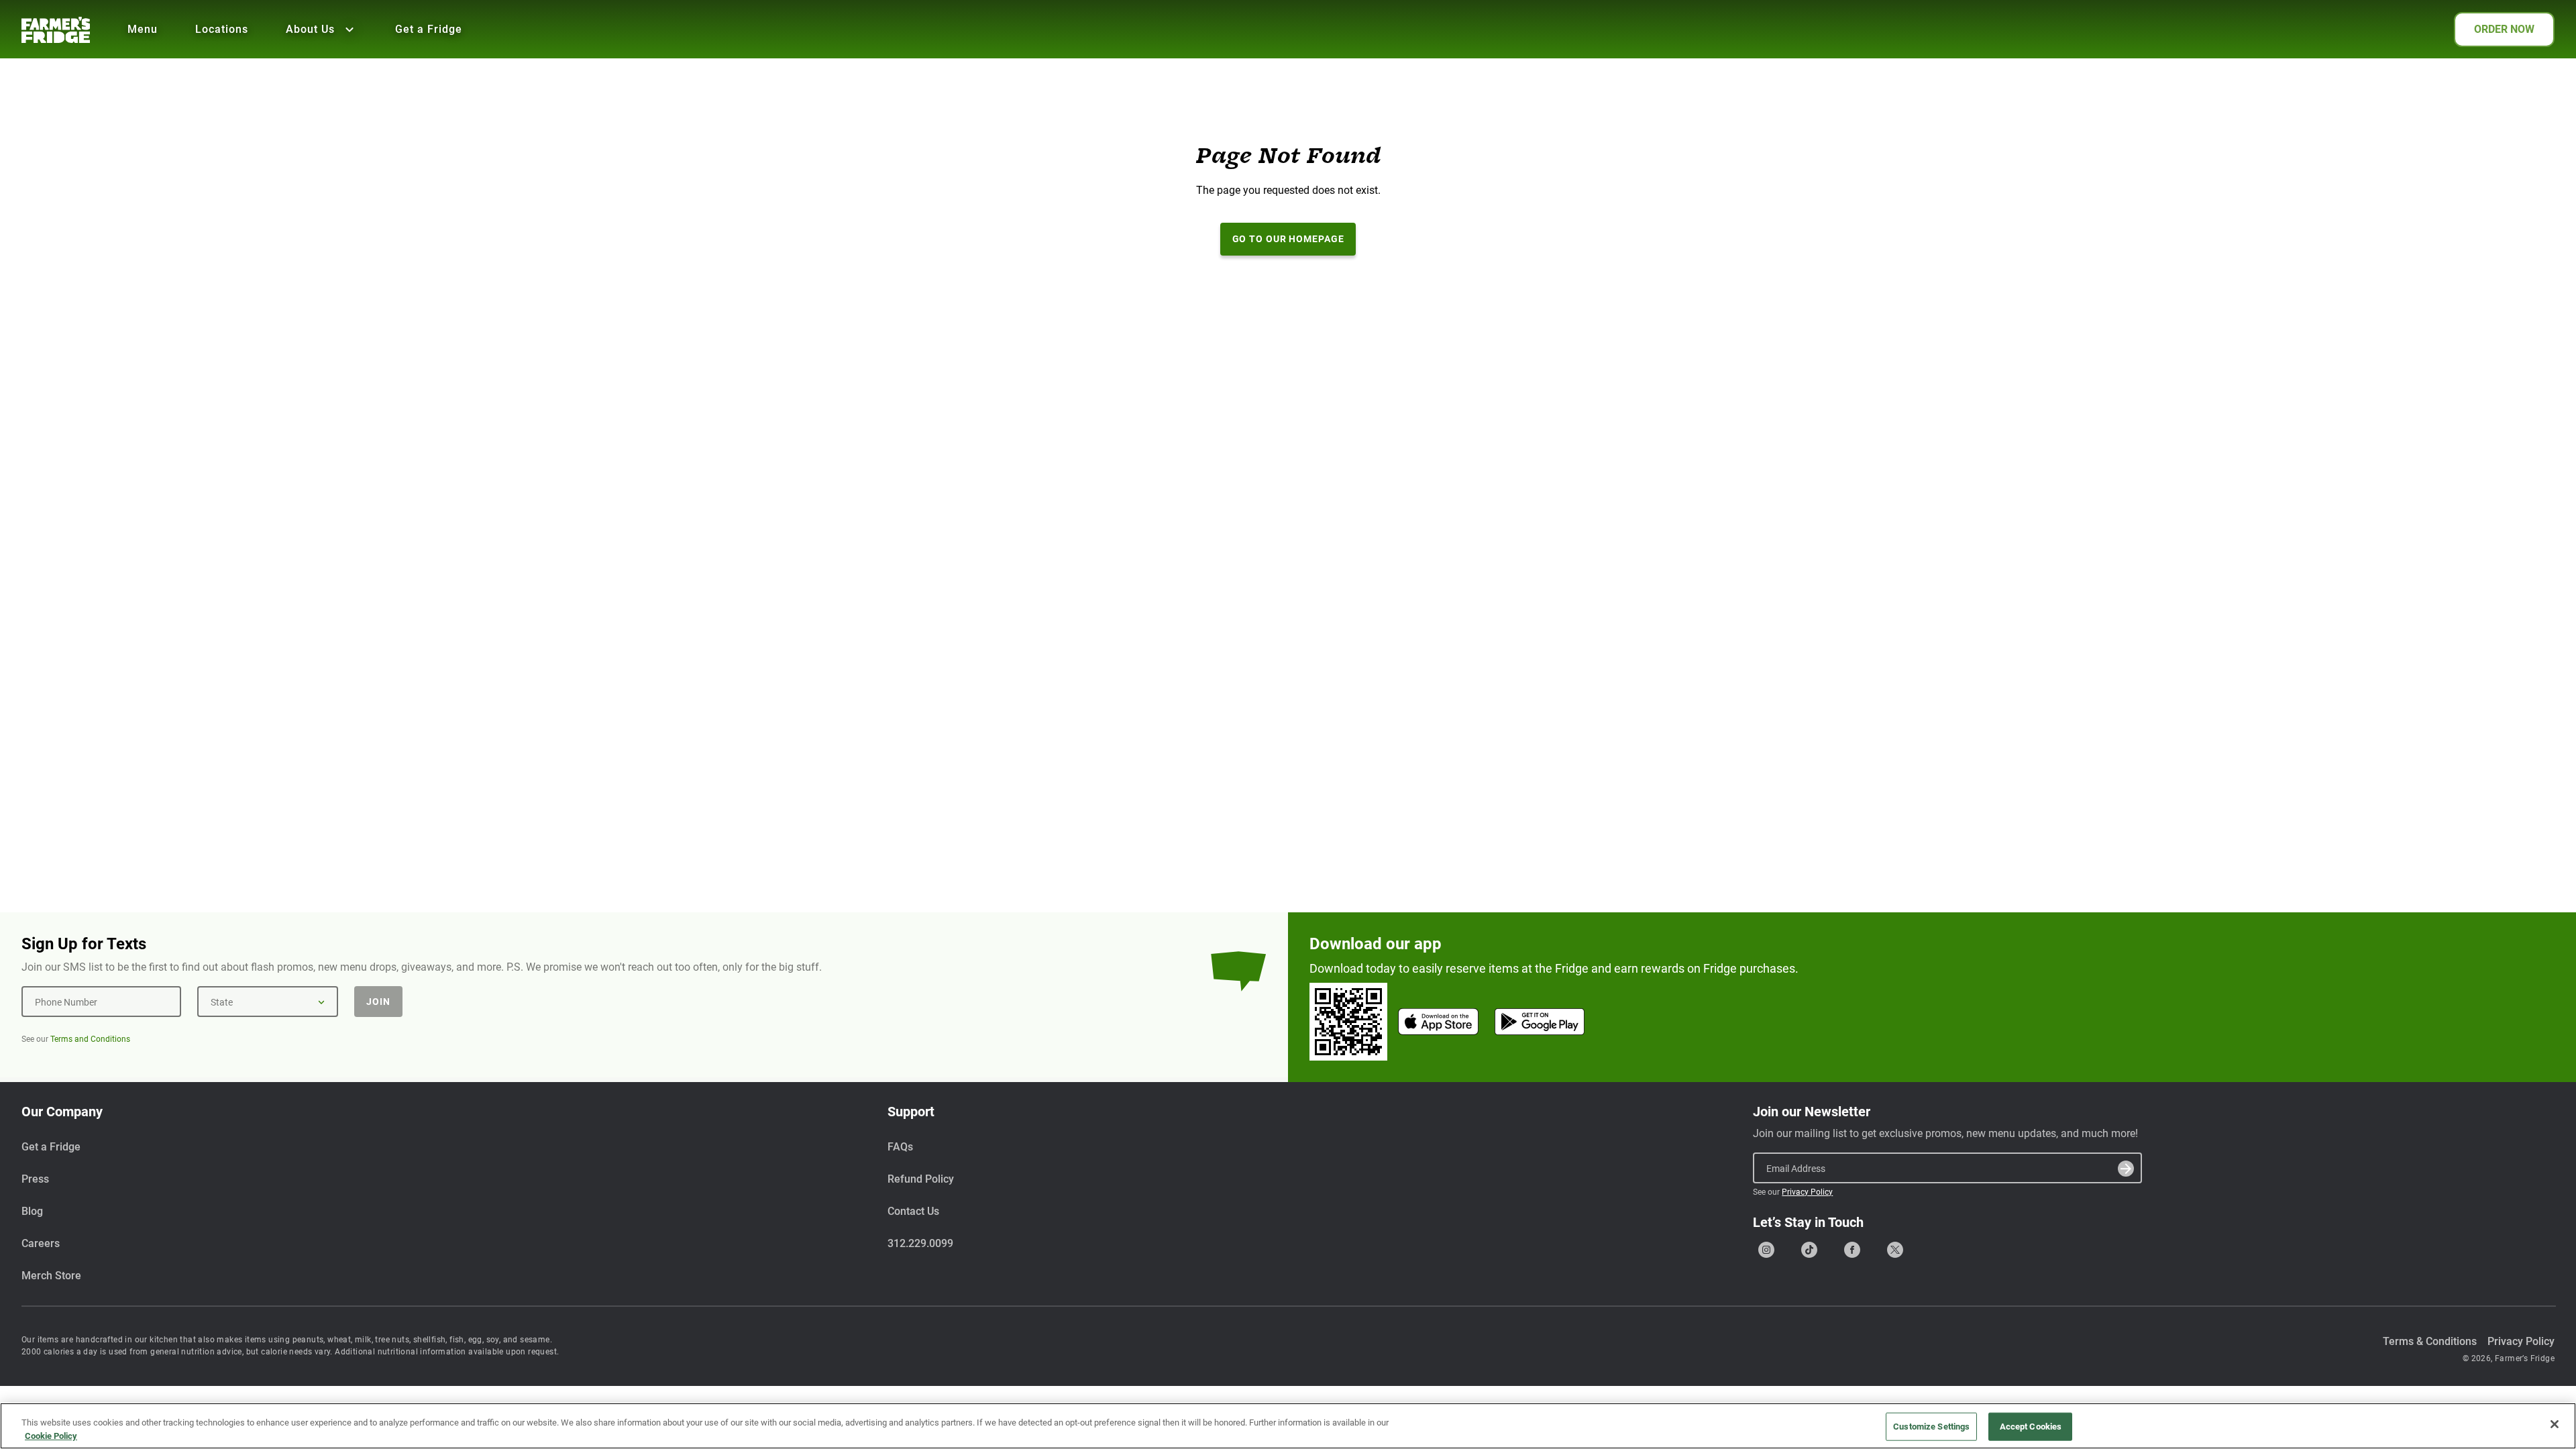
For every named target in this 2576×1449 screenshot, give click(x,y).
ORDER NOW (2504, 29)
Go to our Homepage (1288, 239)
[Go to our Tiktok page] (1809, 1250)
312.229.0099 (920, 1243)
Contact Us (913, 1211)
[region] (1288, 1426)
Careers (41, 1243)
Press (35, 1179)
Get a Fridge (429, 29)
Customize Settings (1931, 1427)
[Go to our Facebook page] (1852, 1250)
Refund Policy (921, 1179)
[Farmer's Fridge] (56, 30)
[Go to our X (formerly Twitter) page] (1895, 1250)
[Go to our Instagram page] (1766, 1250)
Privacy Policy (1807, 1192)
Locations (222, 29)
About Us (310, 29)
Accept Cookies (2031, 1427)
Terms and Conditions (90, 1039)
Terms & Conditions (2430, 1341)
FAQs (900, 1147)
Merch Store (51, 1276)
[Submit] (2126, 1169)
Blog (32, 1211)
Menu (143, 29)
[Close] (2555, 1424)
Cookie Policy (51, 1435)
